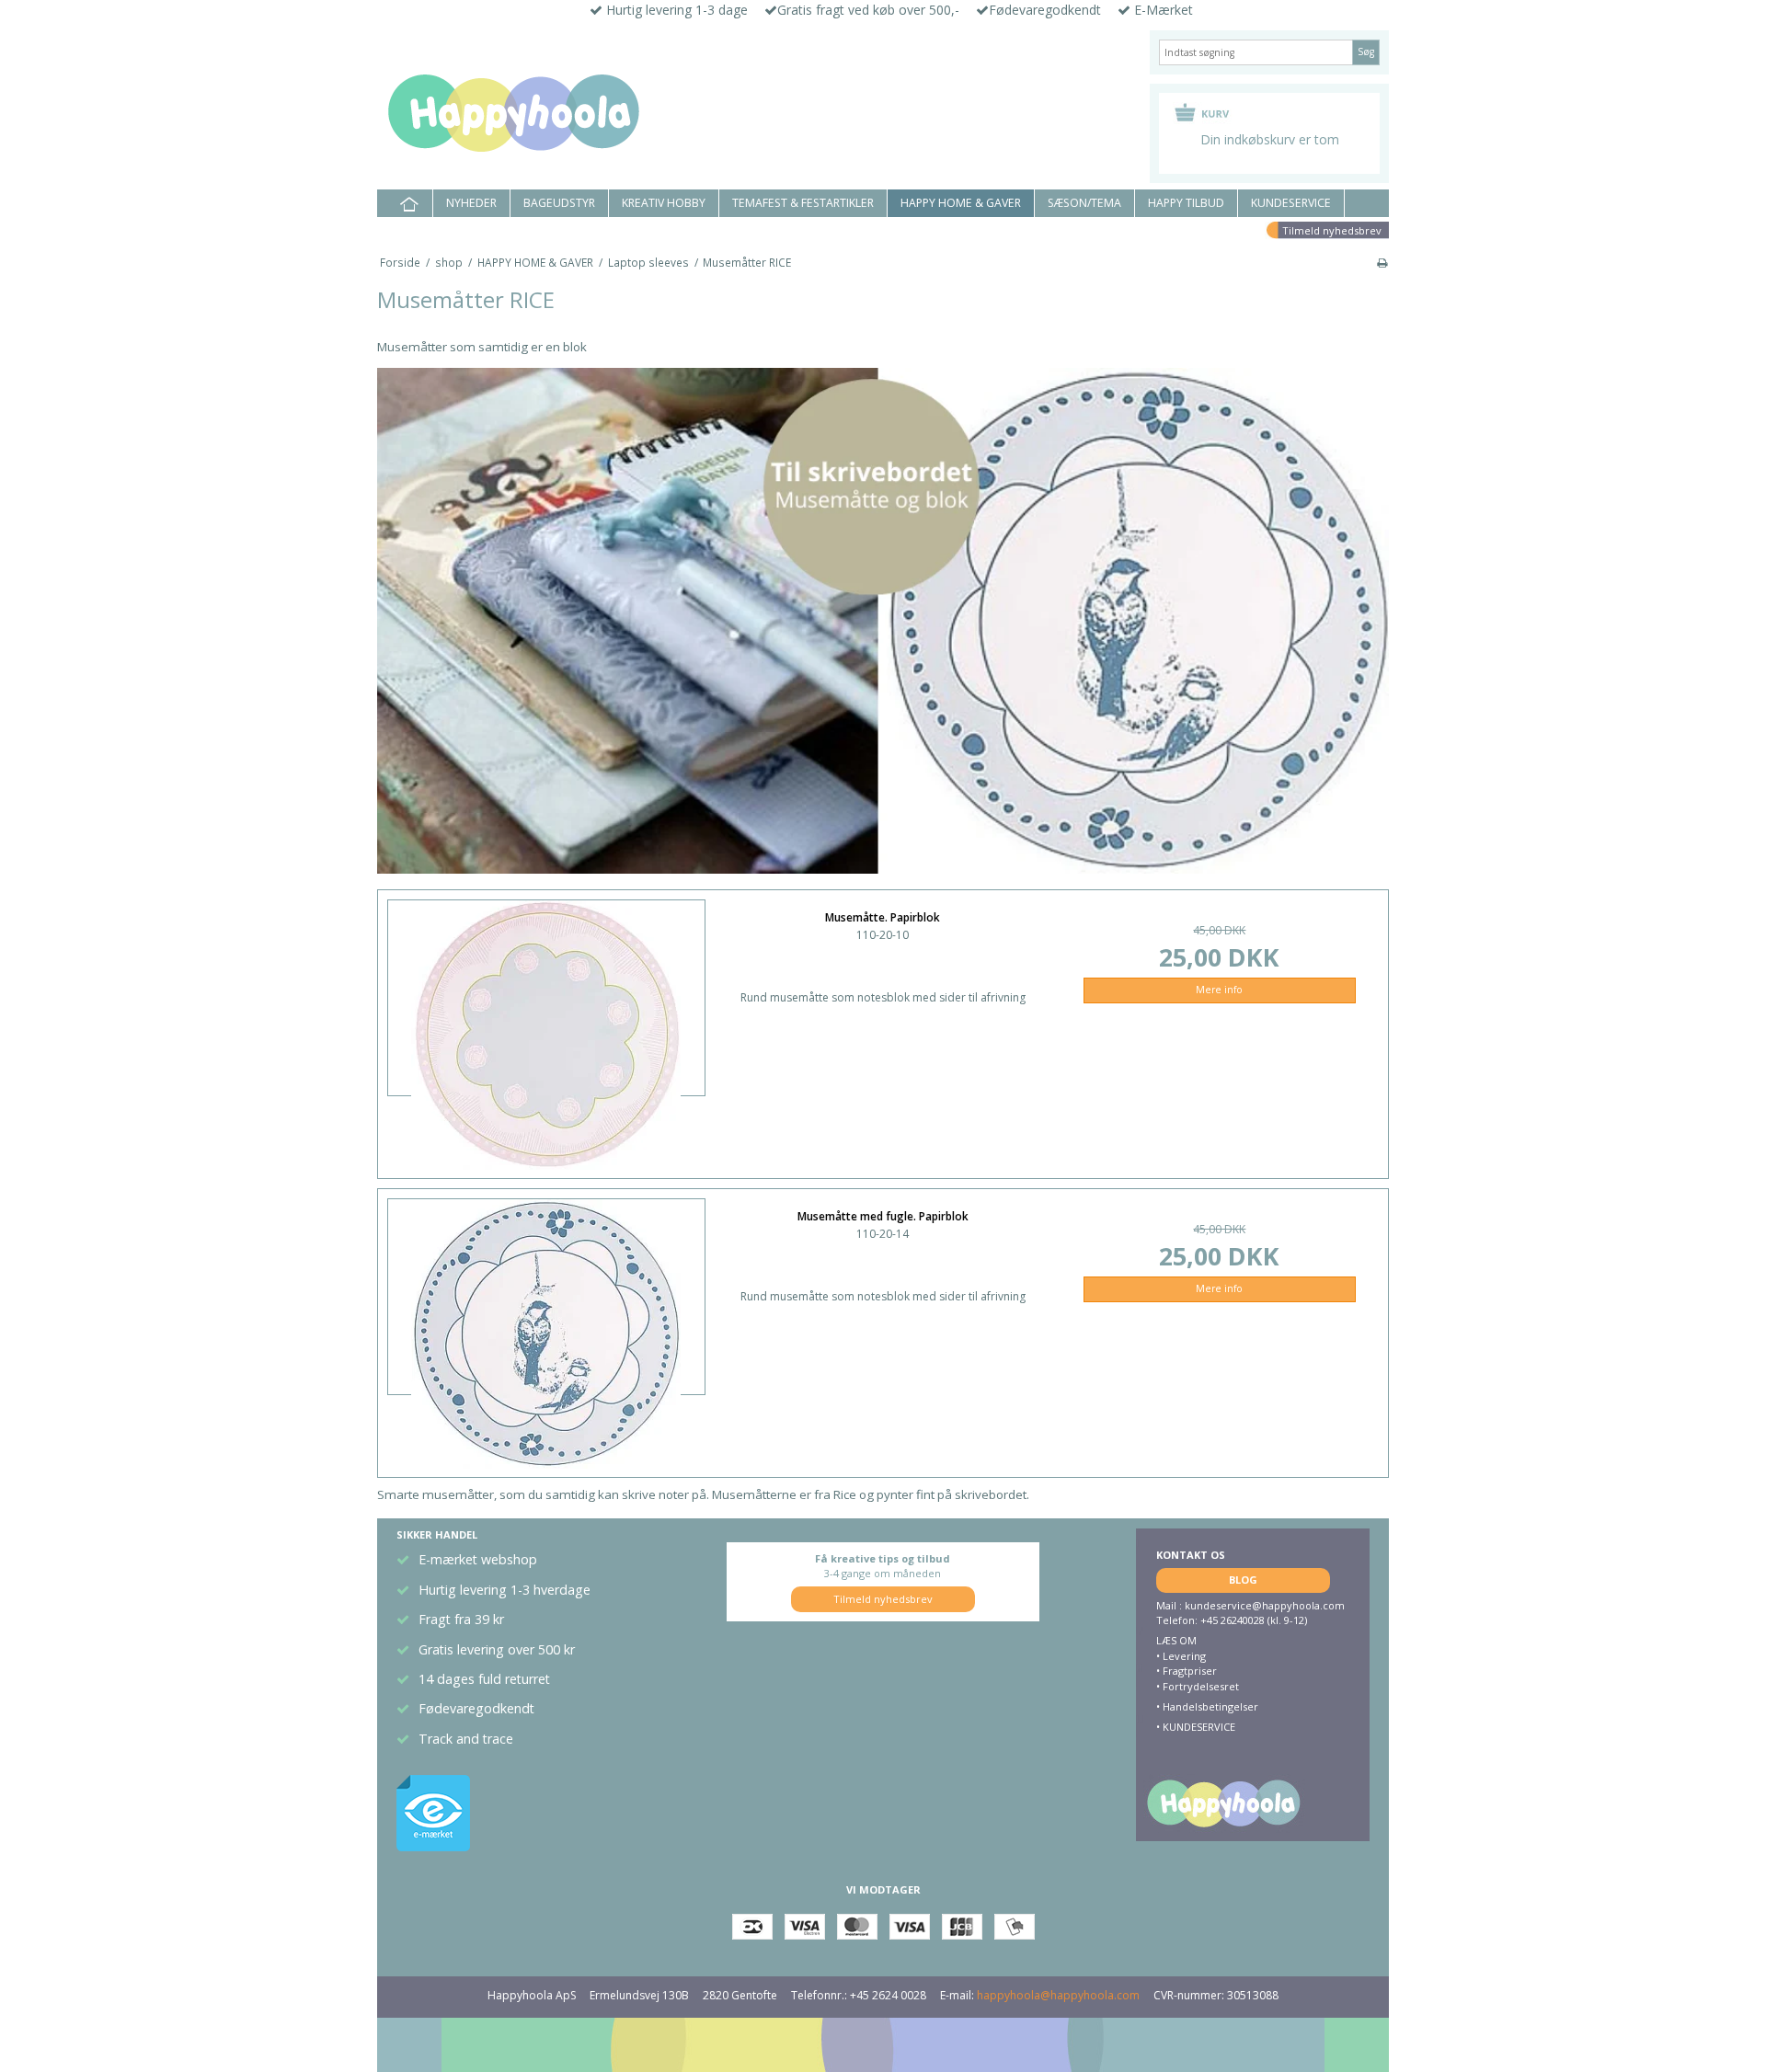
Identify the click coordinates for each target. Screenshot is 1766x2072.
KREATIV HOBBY (664, 203)
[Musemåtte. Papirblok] (546, 992)
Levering (1184, 1656)
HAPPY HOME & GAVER (961, 203)
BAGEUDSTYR (559, 203)
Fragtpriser (1190, 1671)
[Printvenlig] (1382, 262)
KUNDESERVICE (1291, 203)
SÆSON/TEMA (1084, 203)
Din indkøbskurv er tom (1270, 139)
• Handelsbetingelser (1207, 1706)
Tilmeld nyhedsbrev (1332, 230)
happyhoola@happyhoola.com (1058, 1995)
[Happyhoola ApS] (754, 114)
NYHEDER (471, 203)
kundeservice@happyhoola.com (1265, 1605)
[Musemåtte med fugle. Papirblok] (546, 1291)
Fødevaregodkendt (476, 1708)
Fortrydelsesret (1201, 1686)
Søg (1366, 52)
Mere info (1219, 990)
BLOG (1243, 1580)
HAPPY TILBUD (1186, 203)
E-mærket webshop (478, 1559)
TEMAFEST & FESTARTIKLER (803, 203)
